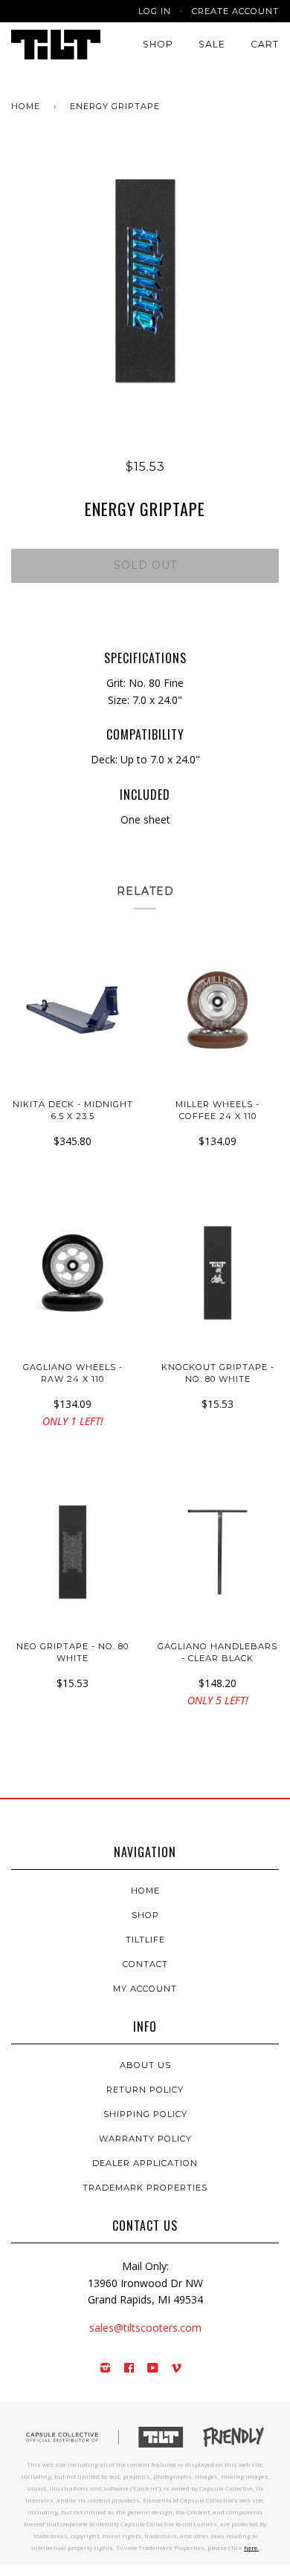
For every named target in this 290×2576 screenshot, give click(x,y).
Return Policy (145, 2090)
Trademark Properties (145, 2188)
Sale (212, 44)
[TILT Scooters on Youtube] (153, 2369)
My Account (145, 1989)
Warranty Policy (145, 2139)
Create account (235, 11)
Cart (265, 44)
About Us (145, 2065)
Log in (155, 11)
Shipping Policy (145, 2114)
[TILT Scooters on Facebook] (129, 2369)
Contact (145, 1964)
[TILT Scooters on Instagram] (106, 2369)
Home (26, 106)
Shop (158, 44)
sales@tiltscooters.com (145, 2328)
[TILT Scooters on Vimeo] (177, 2369)
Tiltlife (145, 1940)
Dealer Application (145, 2163)
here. (251, 2547)
